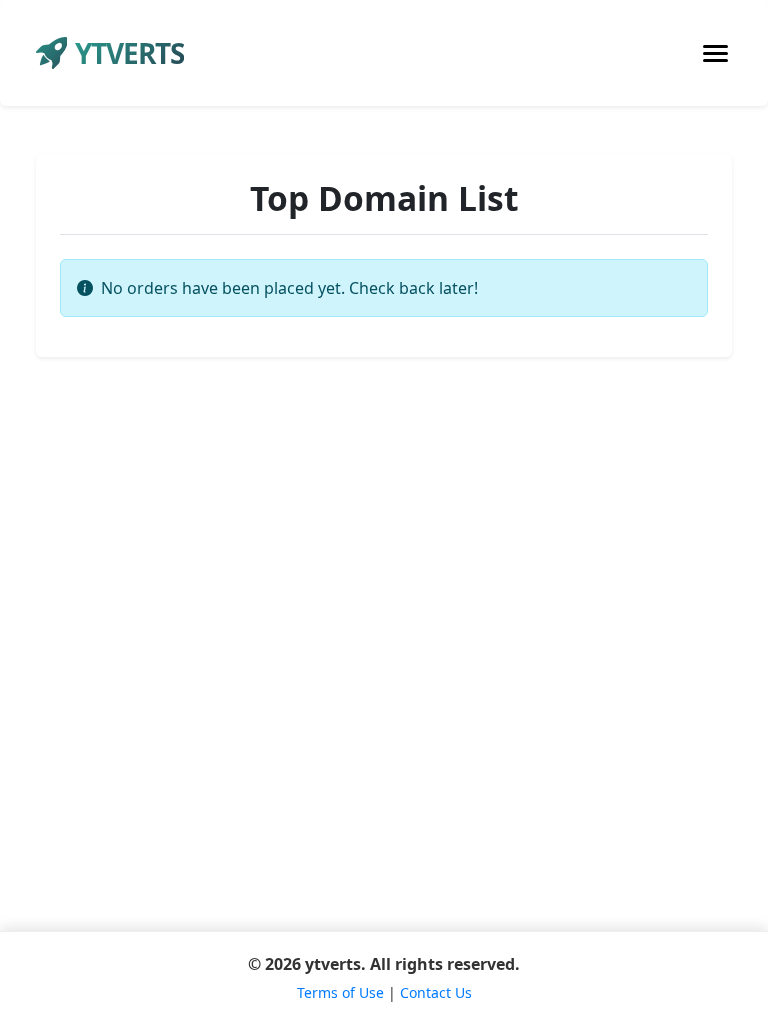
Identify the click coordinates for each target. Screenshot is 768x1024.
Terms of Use (340, 992)
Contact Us (436, 992)
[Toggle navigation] (715, 53)
